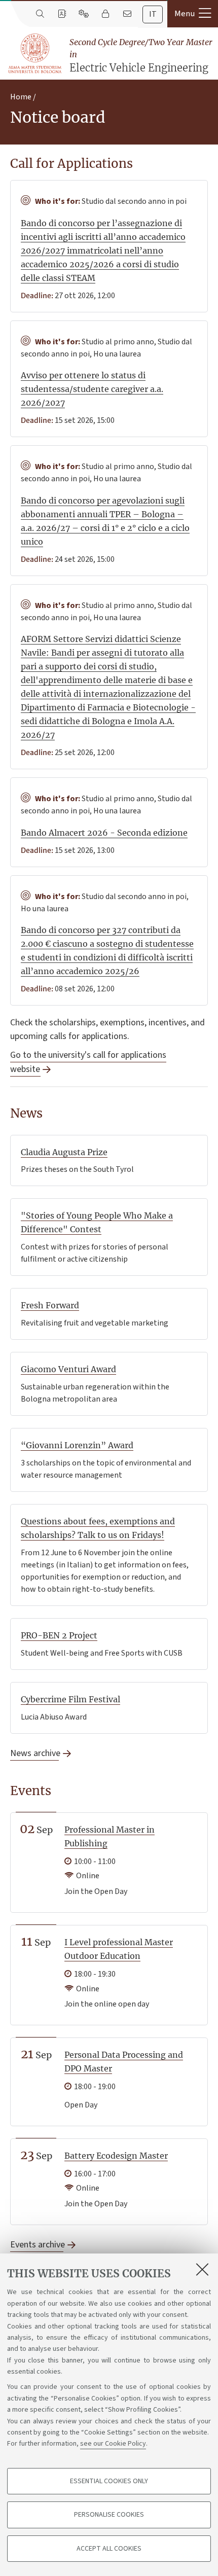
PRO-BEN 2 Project (59, 1635)
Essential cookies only (109, 2481)
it (153, 14)
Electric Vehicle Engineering (141, 56)
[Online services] (83, 14)
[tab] (153, 14)
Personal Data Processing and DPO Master (124, 2062)
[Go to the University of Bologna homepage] (35, 54)
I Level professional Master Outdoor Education (119, 1949)
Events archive (37, 2245)
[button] (193, 14)
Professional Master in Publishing (110, 1836)
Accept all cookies (109, 2549)
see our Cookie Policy (113, 2444)
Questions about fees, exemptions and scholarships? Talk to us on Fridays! (98, 1528)
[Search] (40, 14)
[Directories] (62, 14)
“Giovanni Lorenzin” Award (77, 1445)
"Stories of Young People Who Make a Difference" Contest (97, 1222)
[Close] (202, 2269)
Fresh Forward (50, 1305)
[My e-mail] (127, 14)
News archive (34, 1753)
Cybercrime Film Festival (70, 1699)
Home (21, 97)
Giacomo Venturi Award (68, 1369)
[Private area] (105, 14)
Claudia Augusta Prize (64, 1152)
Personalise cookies (109, 2515)
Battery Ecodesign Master (116, 2156)
